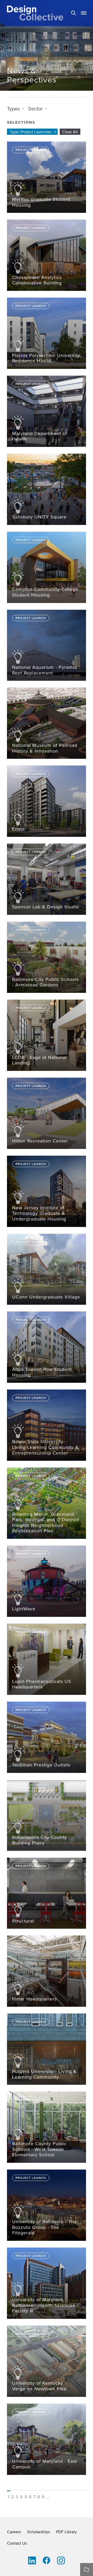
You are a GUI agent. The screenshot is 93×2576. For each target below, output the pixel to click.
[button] (84, 13)
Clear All (70, 132)
